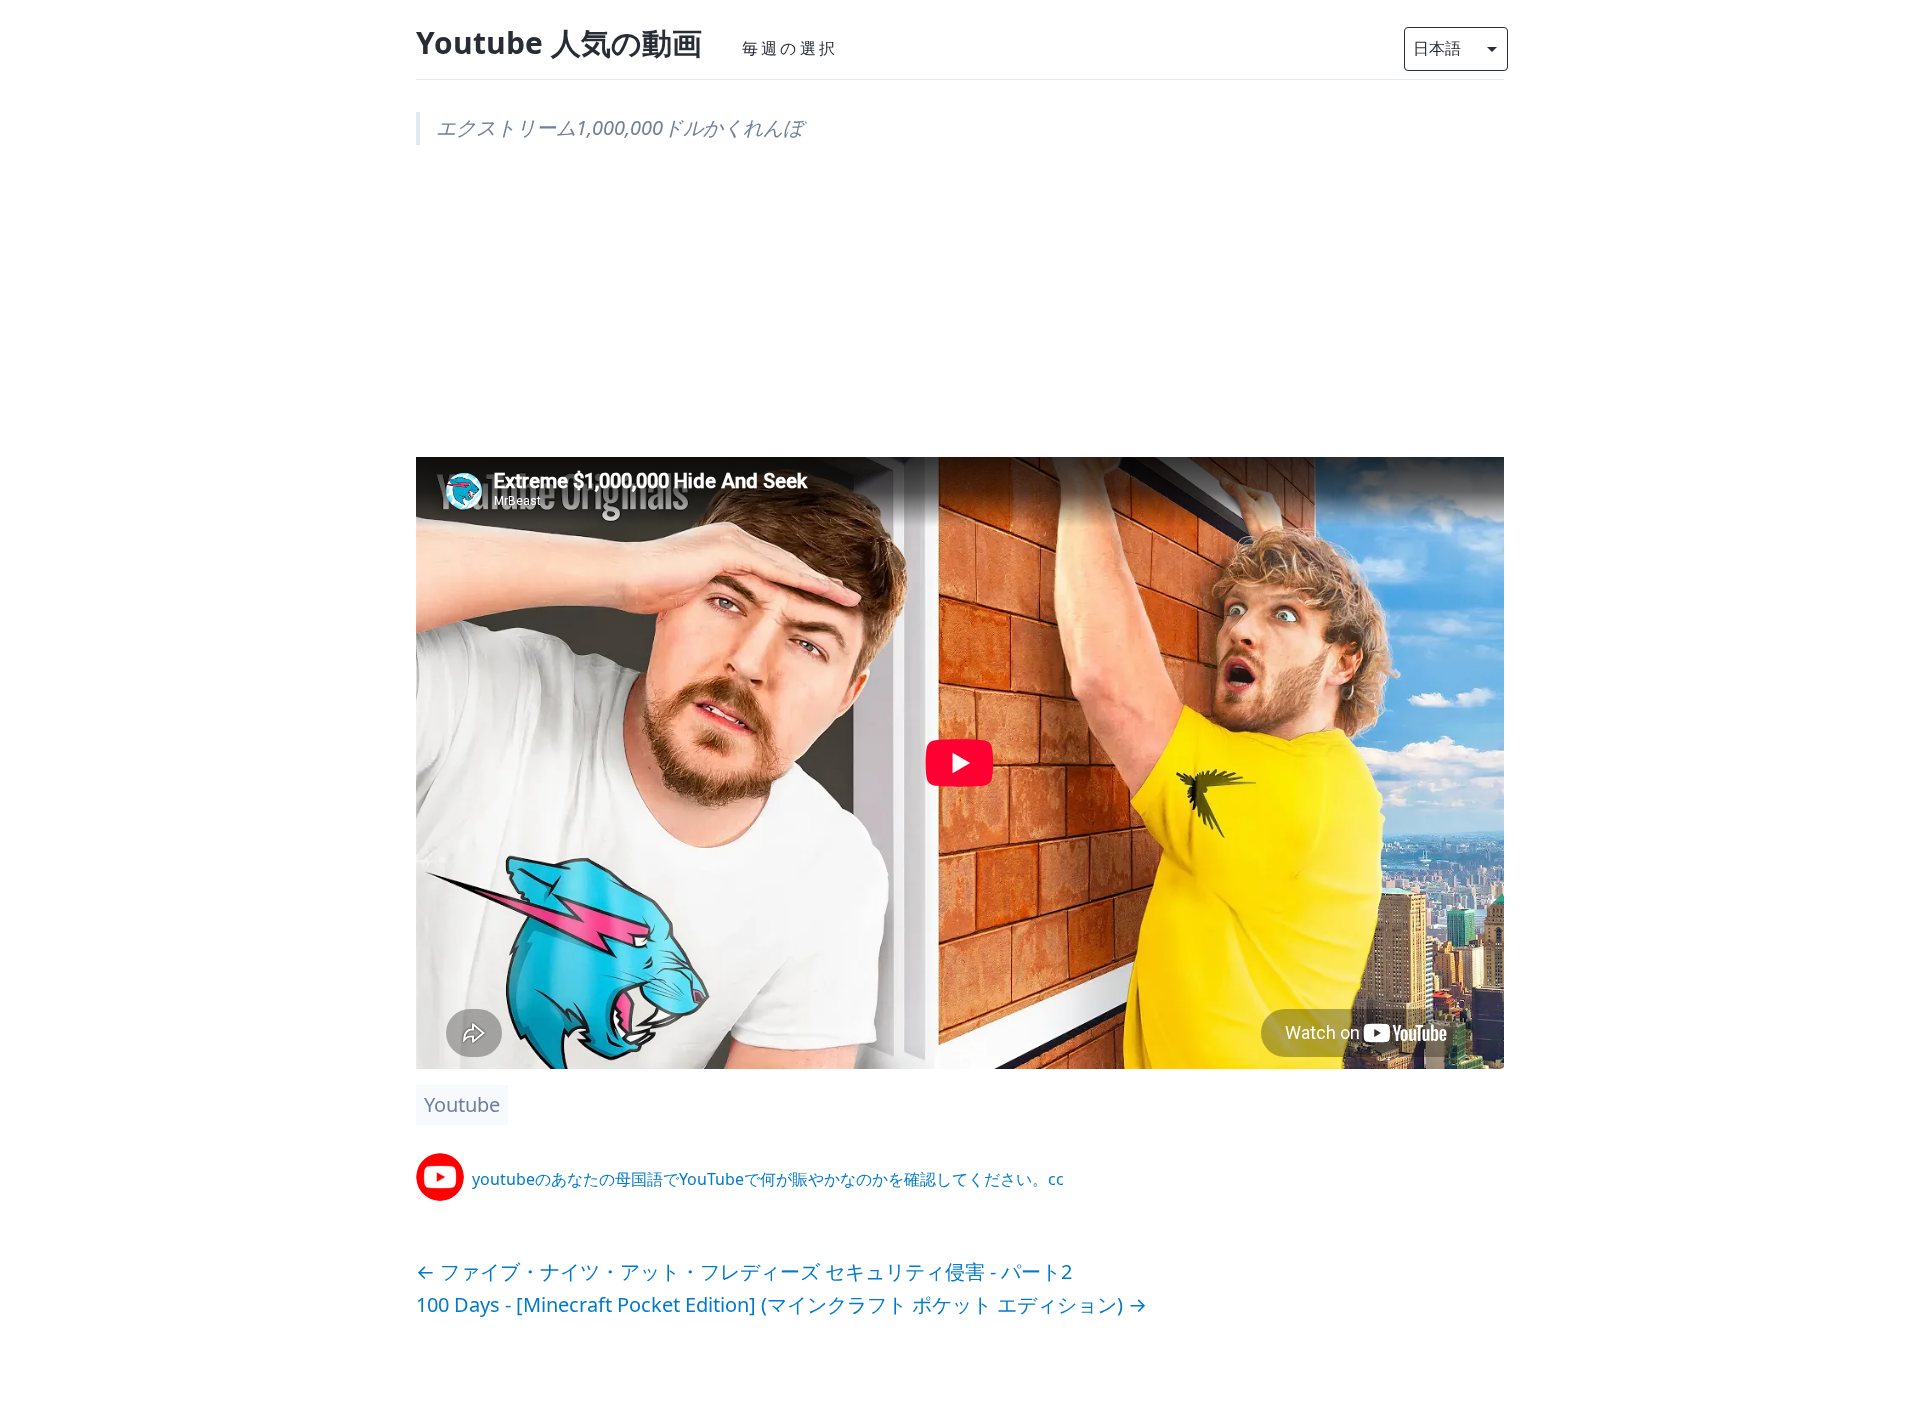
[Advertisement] (960, 317)
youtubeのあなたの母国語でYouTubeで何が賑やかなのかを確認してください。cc (768, 1179)
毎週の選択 (790, 48)
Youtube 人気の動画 (559, 42)
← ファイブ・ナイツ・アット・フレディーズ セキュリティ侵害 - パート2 (744, 1271)
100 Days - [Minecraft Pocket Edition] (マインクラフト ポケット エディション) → (781, 1304)
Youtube (462, 1104)
